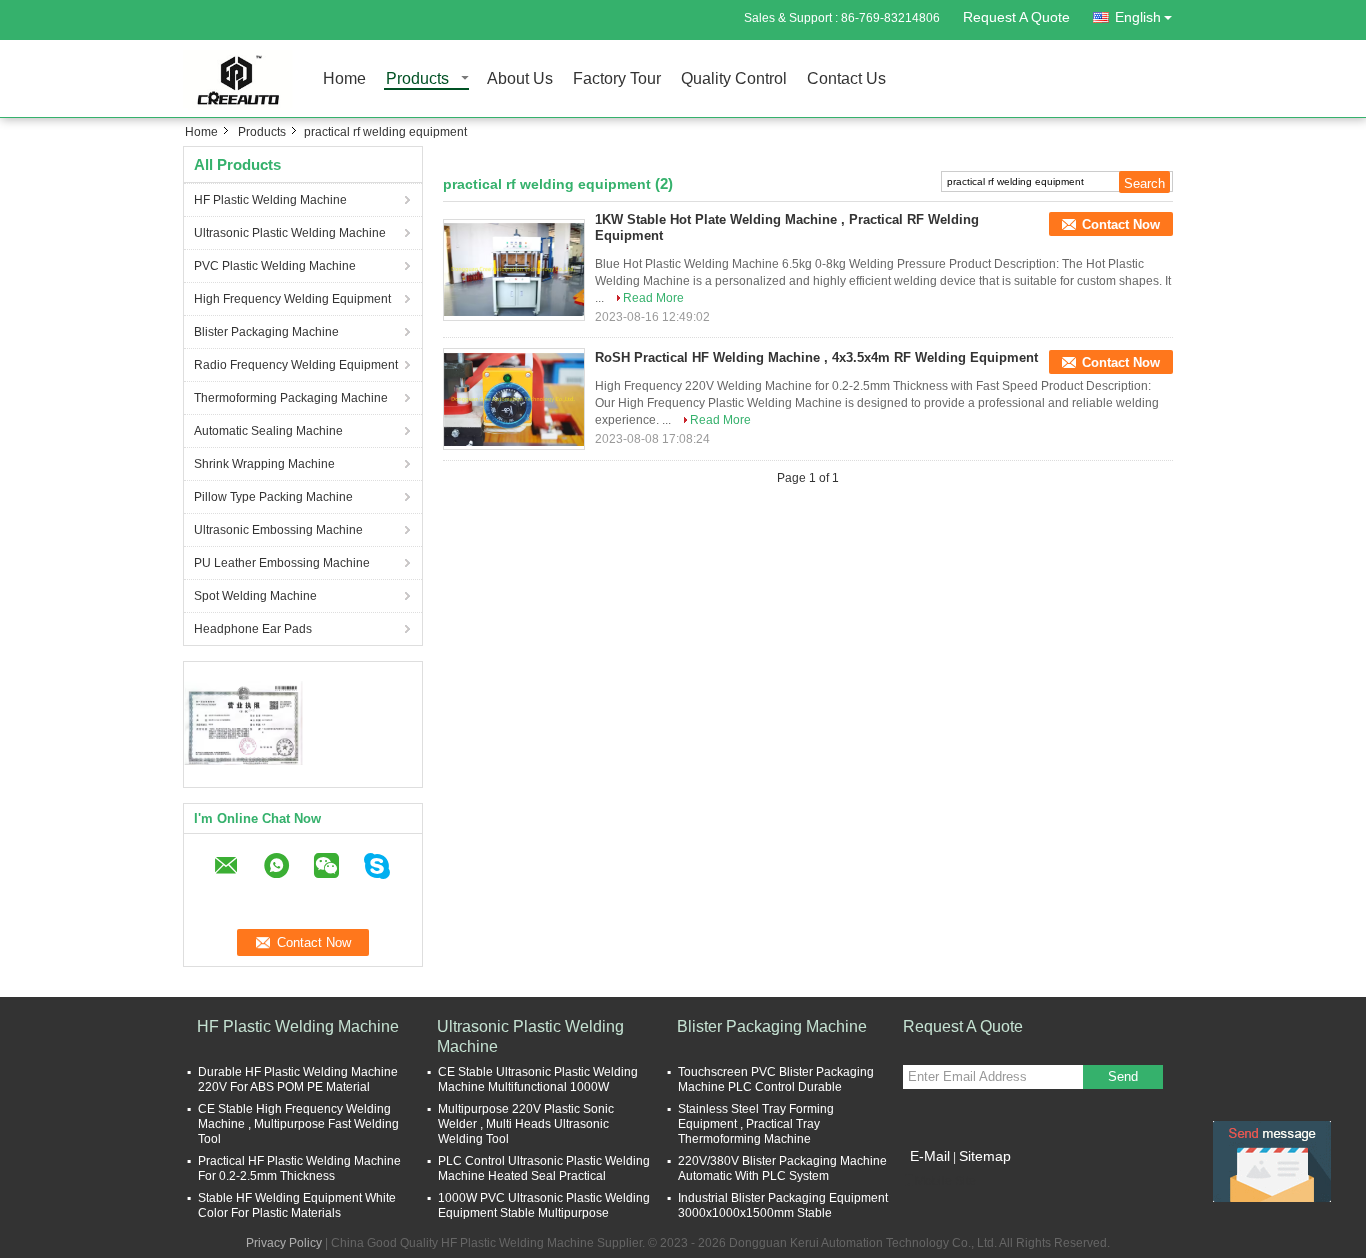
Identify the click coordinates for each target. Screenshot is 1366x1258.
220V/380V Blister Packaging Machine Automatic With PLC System (782, 1168)
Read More (653, 298)
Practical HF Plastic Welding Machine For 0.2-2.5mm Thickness (299, 1168)
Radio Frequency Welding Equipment (296, 365)
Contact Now (1121, 224)
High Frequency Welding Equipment (292, 299)
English (1138, 17)
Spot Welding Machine (255, 596)
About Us (520, 79)
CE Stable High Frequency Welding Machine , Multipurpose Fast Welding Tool (298, 1124)
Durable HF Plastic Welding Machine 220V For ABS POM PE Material (298, 1079)
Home (344, 79)
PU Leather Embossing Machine (282, 563)
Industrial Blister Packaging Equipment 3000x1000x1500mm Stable (783, 1205)
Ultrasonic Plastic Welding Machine (290, 233)
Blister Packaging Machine (266, 332)
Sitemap (985, 1156)
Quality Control (734, 79)
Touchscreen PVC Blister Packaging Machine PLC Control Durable (776, 1079)
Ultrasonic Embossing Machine (278, 530)
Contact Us (846, 79)
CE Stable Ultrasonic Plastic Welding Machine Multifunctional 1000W (538, 1079)
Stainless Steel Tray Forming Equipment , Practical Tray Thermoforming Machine (756, 1124)
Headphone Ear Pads (253, 629)
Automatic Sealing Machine (268, 431)
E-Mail (930, 1156)
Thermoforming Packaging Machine (291, 398)
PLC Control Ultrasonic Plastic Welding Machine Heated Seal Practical (544, 1168)
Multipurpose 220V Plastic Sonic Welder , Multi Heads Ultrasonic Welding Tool (526, 1124)
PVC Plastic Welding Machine (275, 266)
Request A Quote (1016, 17)
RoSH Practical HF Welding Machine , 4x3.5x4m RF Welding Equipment (816, 357)
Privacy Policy (284, 1243)
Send (1123, 1076)
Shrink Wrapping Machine (264, 464)
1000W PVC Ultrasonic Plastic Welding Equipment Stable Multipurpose (544, 1205)
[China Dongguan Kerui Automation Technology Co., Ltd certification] (243, 722)
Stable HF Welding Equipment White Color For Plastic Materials (297, 1205)
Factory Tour (617, 79)
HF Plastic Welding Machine (270, 200)
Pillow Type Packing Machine (273, 497)
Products (417, 79)
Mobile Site (945, 1181)
